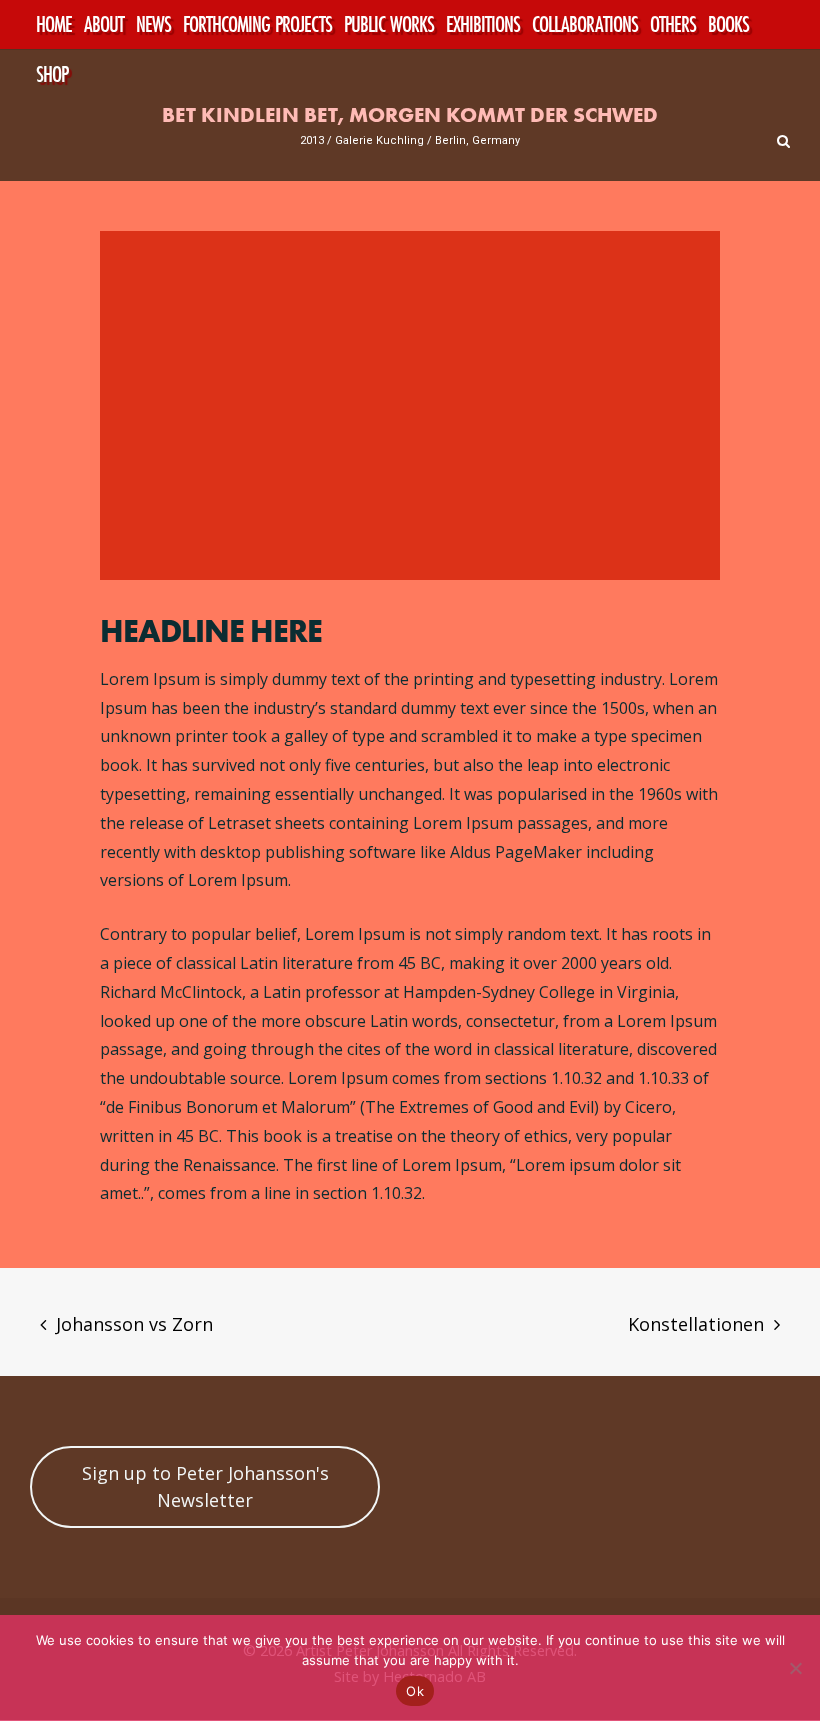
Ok (415, 1691)
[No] (795, 1668)
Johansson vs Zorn (134, 1324)
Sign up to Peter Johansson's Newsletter (205, 1486)
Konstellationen (696, 1324)
